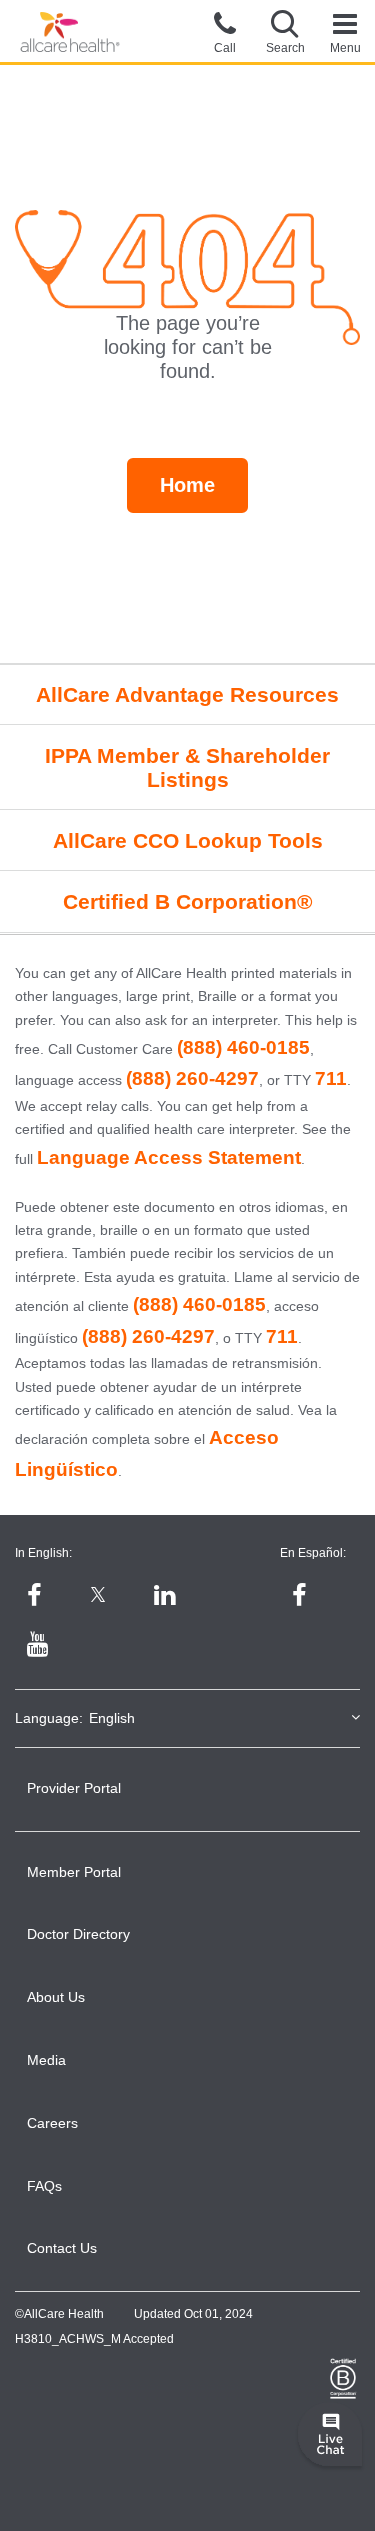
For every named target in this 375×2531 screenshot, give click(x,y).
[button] (285, 31)
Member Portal (74, 1872)
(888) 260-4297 (192, 1078)
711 (331, 1078)
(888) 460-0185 (243, 1047)
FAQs (44, 2186)
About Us (56, 1997)
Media (46, 2060)
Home (187, 485)
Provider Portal (74, 1788)
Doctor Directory (78, 1934)
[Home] (70, 32)
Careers (52, 2123)
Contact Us (62, 2248)
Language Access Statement (169, 1157)
